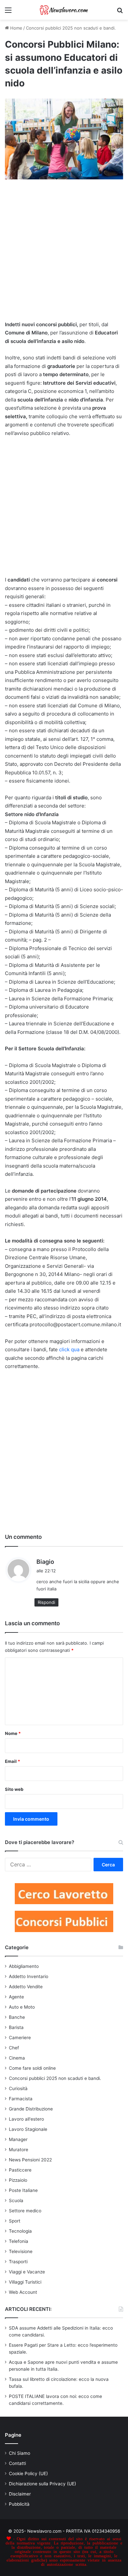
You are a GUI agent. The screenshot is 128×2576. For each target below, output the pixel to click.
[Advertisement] (64, 254)
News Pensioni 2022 (30, 2160)
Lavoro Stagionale (28, 2129)
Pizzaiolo (18, 2180)
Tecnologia (20, 2231)
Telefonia (19, 2241)
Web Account (23, 2292)
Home (16, 28)
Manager (18, 2139)
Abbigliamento (24, 1966)
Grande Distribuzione (31, 2109)
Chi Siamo (20, 2453)
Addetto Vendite (26, 1987)
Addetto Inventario (29, 1976)
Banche (17, 2017)
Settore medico (25, 2211)
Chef (14, 2048)
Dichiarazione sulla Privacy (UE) (43, 2484)
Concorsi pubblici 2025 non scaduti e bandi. (71, 28)
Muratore (19, 2150)
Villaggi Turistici (25, 2282)
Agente (16, 1997)
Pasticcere (20, 2170)
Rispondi (46, 1602)
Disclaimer (20, 2494)
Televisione (21, 2251)
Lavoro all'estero (26, 2119)
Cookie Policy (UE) (28, 2473)
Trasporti (18, 2262)
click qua (69, 1349)
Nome (13, 1733)
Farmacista (21, 2099)
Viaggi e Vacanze (27, 2272)
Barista (16, 2027)
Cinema (17, 2058)
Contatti (17, 2463)
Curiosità (18, 2088)
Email (12, 1761)
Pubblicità (19, 2504)
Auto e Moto (22, 2007)
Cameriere (20, 2038)
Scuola (16, 2200)
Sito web (14, 1789)
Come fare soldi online (32, 2068)
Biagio (45, 1562)
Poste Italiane (23, 2190)
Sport (15, 2221)
